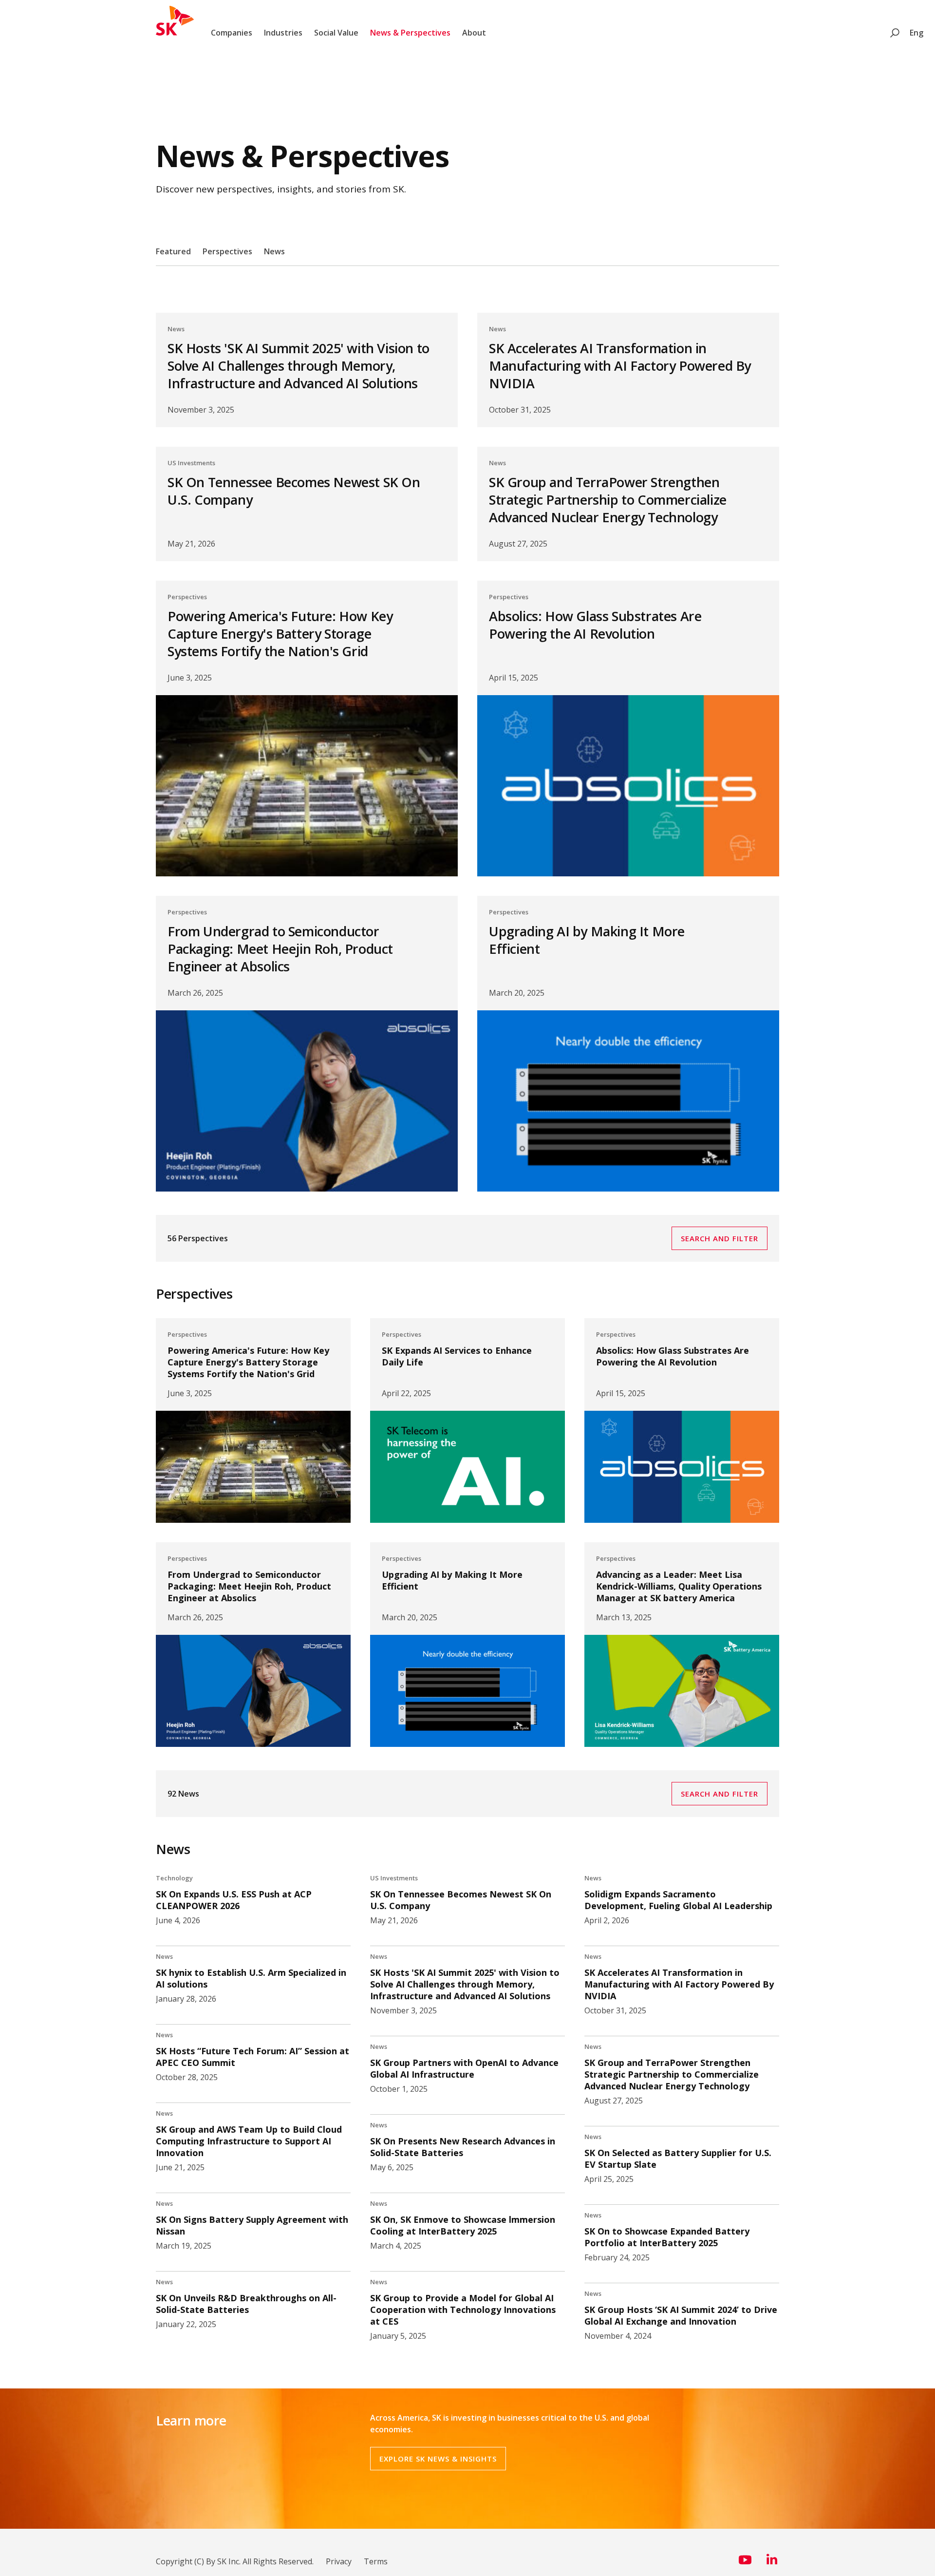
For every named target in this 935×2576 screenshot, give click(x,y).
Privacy (339, 2561)
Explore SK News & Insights (438, 2459)
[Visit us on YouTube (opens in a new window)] (745, 2563)
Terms (376, 2561)
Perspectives (227, 251)
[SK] (175, 33)
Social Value (336, 33)
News (274, 251)
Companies (232, 33)
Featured (173, 251)
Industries (283, 33)
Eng (916, 33)
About (474, 33)
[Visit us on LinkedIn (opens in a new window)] (772, 2563)
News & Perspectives (410, 33)
